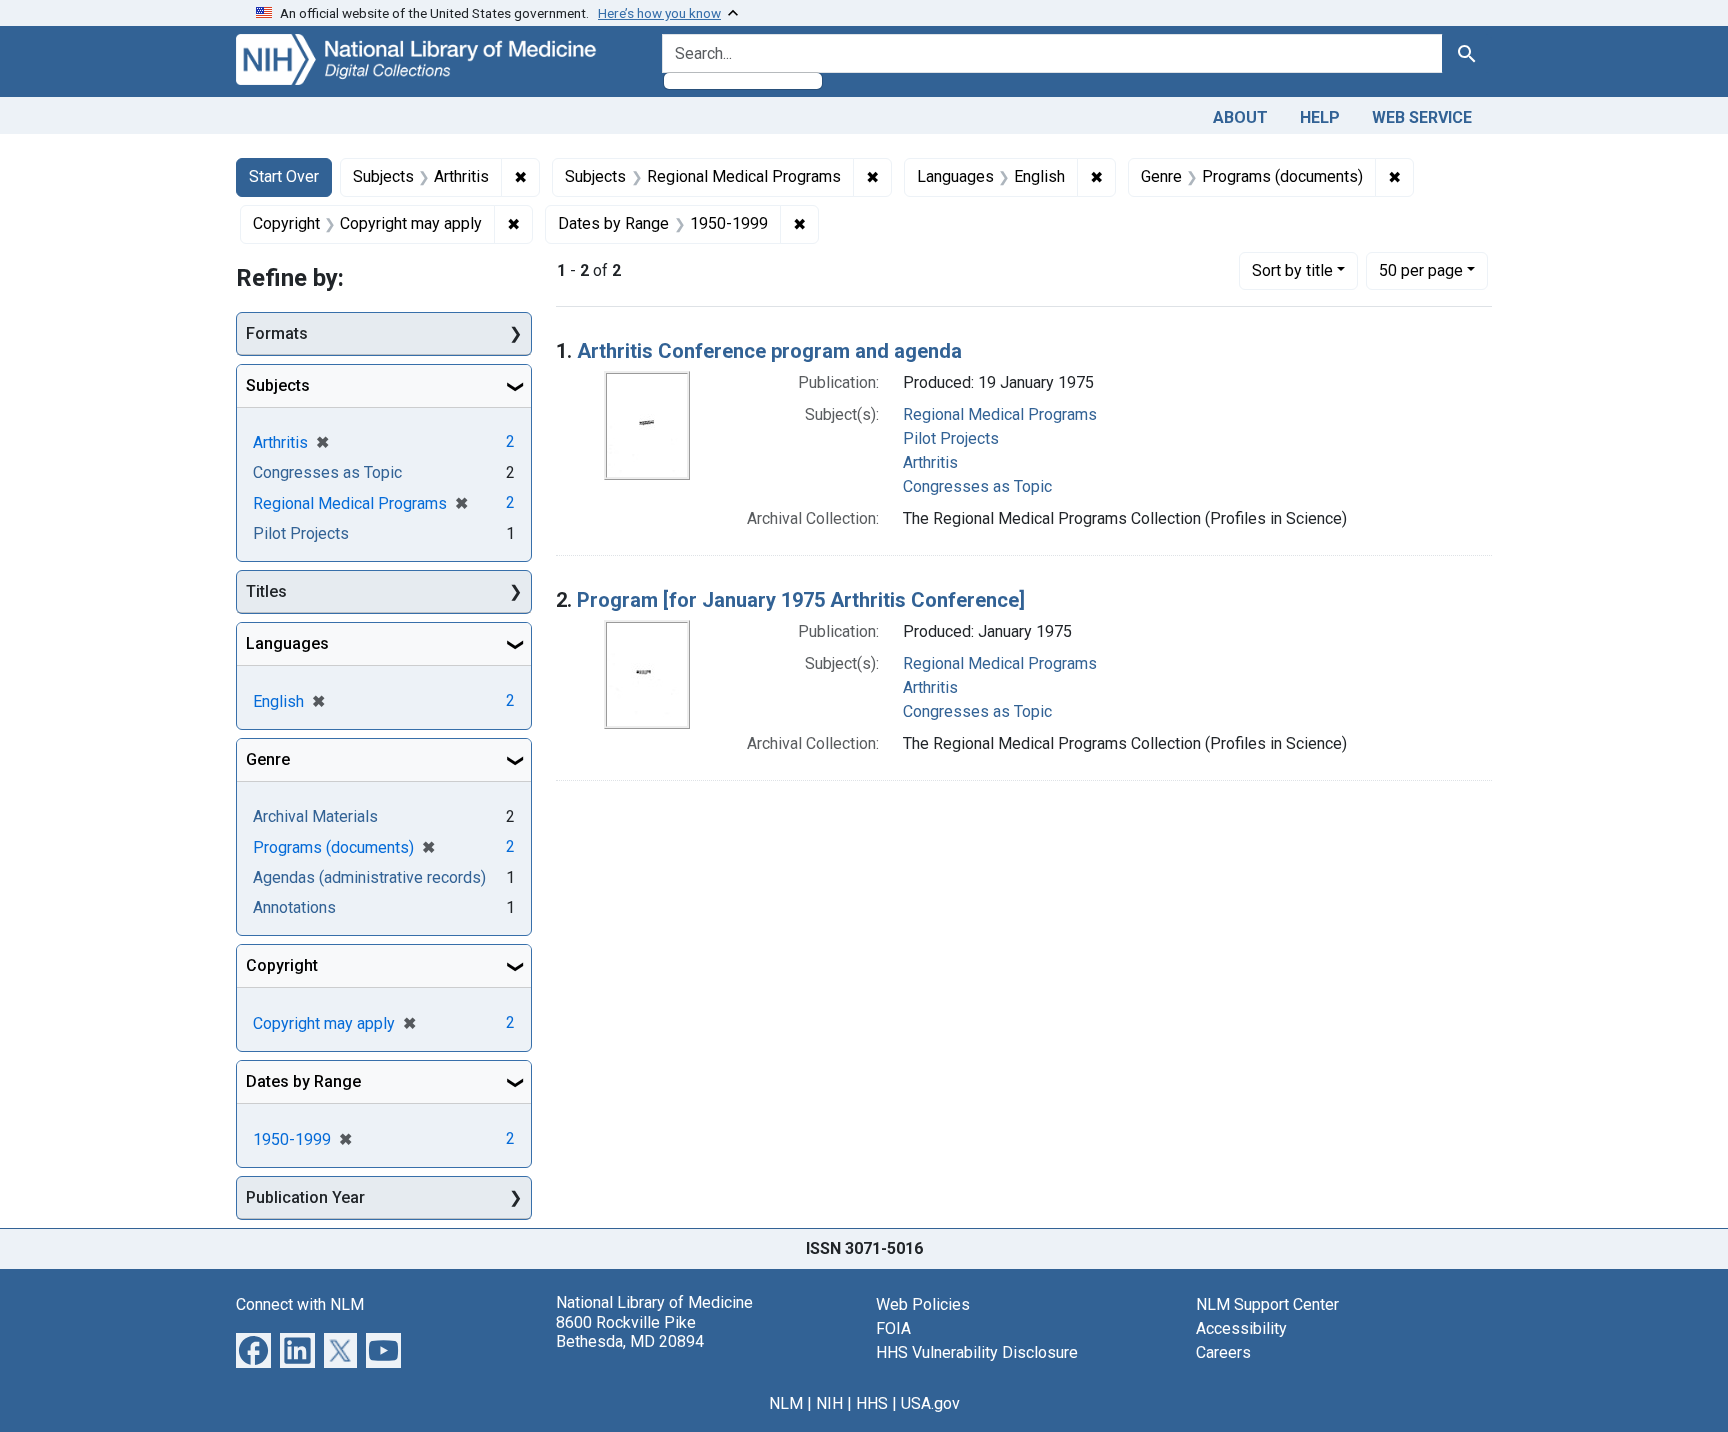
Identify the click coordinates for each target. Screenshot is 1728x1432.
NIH (829, 1403)
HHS (872, 1403)
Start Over (284, 176)
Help (1320, 117)
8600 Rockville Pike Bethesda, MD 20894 (630, 1332)
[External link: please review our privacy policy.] (253, 1349)
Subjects (278, 385)
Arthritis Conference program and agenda (769, 351)
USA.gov (930, 1403)
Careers (1223, 1352)
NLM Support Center (1267, 1304)
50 (1421, 270)
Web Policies (923, 1304)
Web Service (1422, 117)
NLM (786, 1403)
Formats (277, 333)
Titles (266, 591)
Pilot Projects (951, 438)
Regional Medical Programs (1000, 414)
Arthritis (930, 462)
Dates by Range (303, 1081)
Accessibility (1241, 1328)
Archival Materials (315, 816)
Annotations (294, 907)
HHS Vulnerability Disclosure (977, 1352)
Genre (268, 759)
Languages (287, 643)
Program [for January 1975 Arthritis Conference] (801, 600)
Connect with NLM (300, 1304)
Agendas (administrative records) (369, 877)
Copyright (282, 965)
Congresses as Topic (977, 486)
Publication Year (305, 1197)
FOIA (893, 1328)
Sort (1292, 270)
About (1240, 117)
